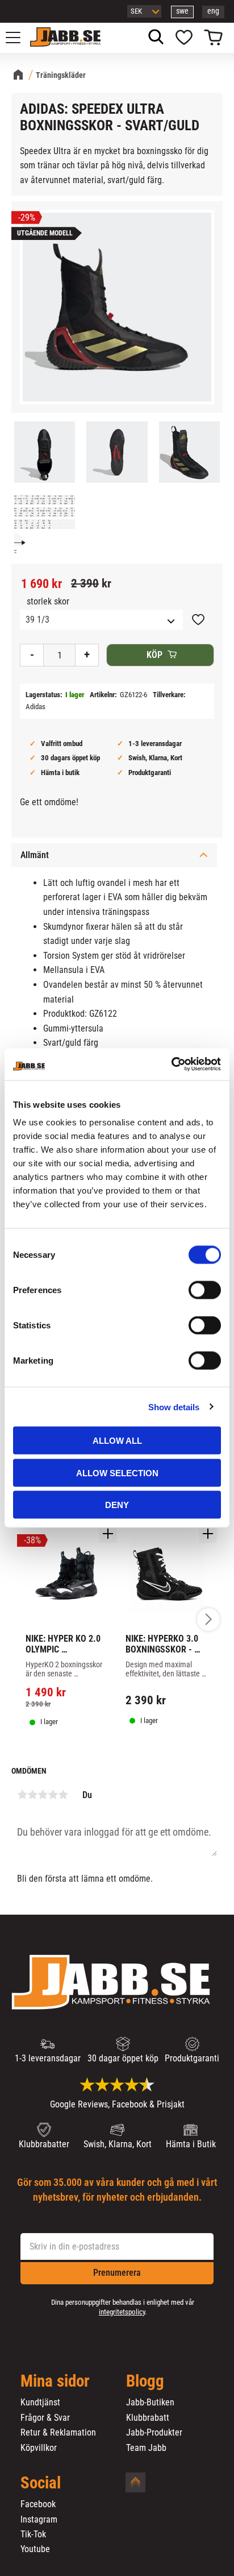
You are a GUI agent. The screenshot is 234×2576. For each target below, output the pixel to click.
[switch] (205, 1290)
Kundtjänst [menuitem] (40, 2403)
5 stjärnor (63, 1795)
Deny (117, 1505)
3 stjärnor (43, 1795)
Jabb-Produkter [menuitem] (154, 2433)
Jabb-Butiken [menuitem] (150, 2403)
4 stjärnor (53, 1795)
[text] (41, 584)
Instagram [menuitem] (39, 2520)
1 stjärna (22, 1795)
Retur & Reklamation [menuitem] (58, 2433)
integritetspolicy (122, 2312)
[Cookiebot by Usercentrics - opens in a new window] (171, 1065)
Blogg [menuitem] (145, 2382)
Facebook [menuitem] (38, 2504)
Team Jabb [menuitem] (146, 2448)
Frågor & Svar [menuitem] (45, 2418)
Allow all (117, 1441)
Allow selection (117, 1473)
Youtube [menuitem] (35, 2549)
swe (182, 11)
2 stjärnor (32, 1795)
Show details (174, 1407)
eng (213, 11)
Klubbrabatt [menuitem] (148, 2418)
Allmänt (35, 855)
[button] (19, 38)
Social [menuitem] (41, 2483)
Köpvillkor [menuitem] (39, 2448)
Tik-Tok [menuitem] (33, 2534)
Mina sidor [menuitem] (55, 2382)
